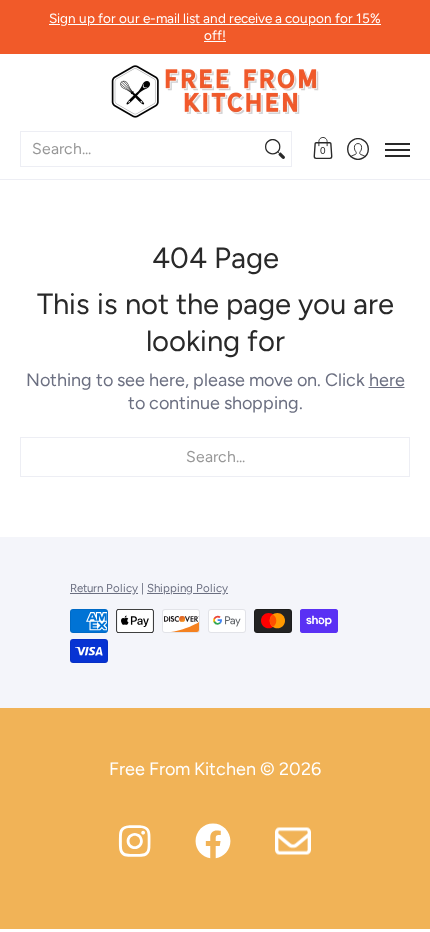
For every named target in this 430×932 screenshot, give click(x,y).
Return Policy (104, 588)
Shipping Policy (187, 588)
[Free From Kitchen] (215, 91)
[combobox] (140, 149)
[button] (322, 149)
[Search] (275, 149)
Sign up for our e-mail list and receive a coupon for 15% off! (215, 26)
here (387, 380)
